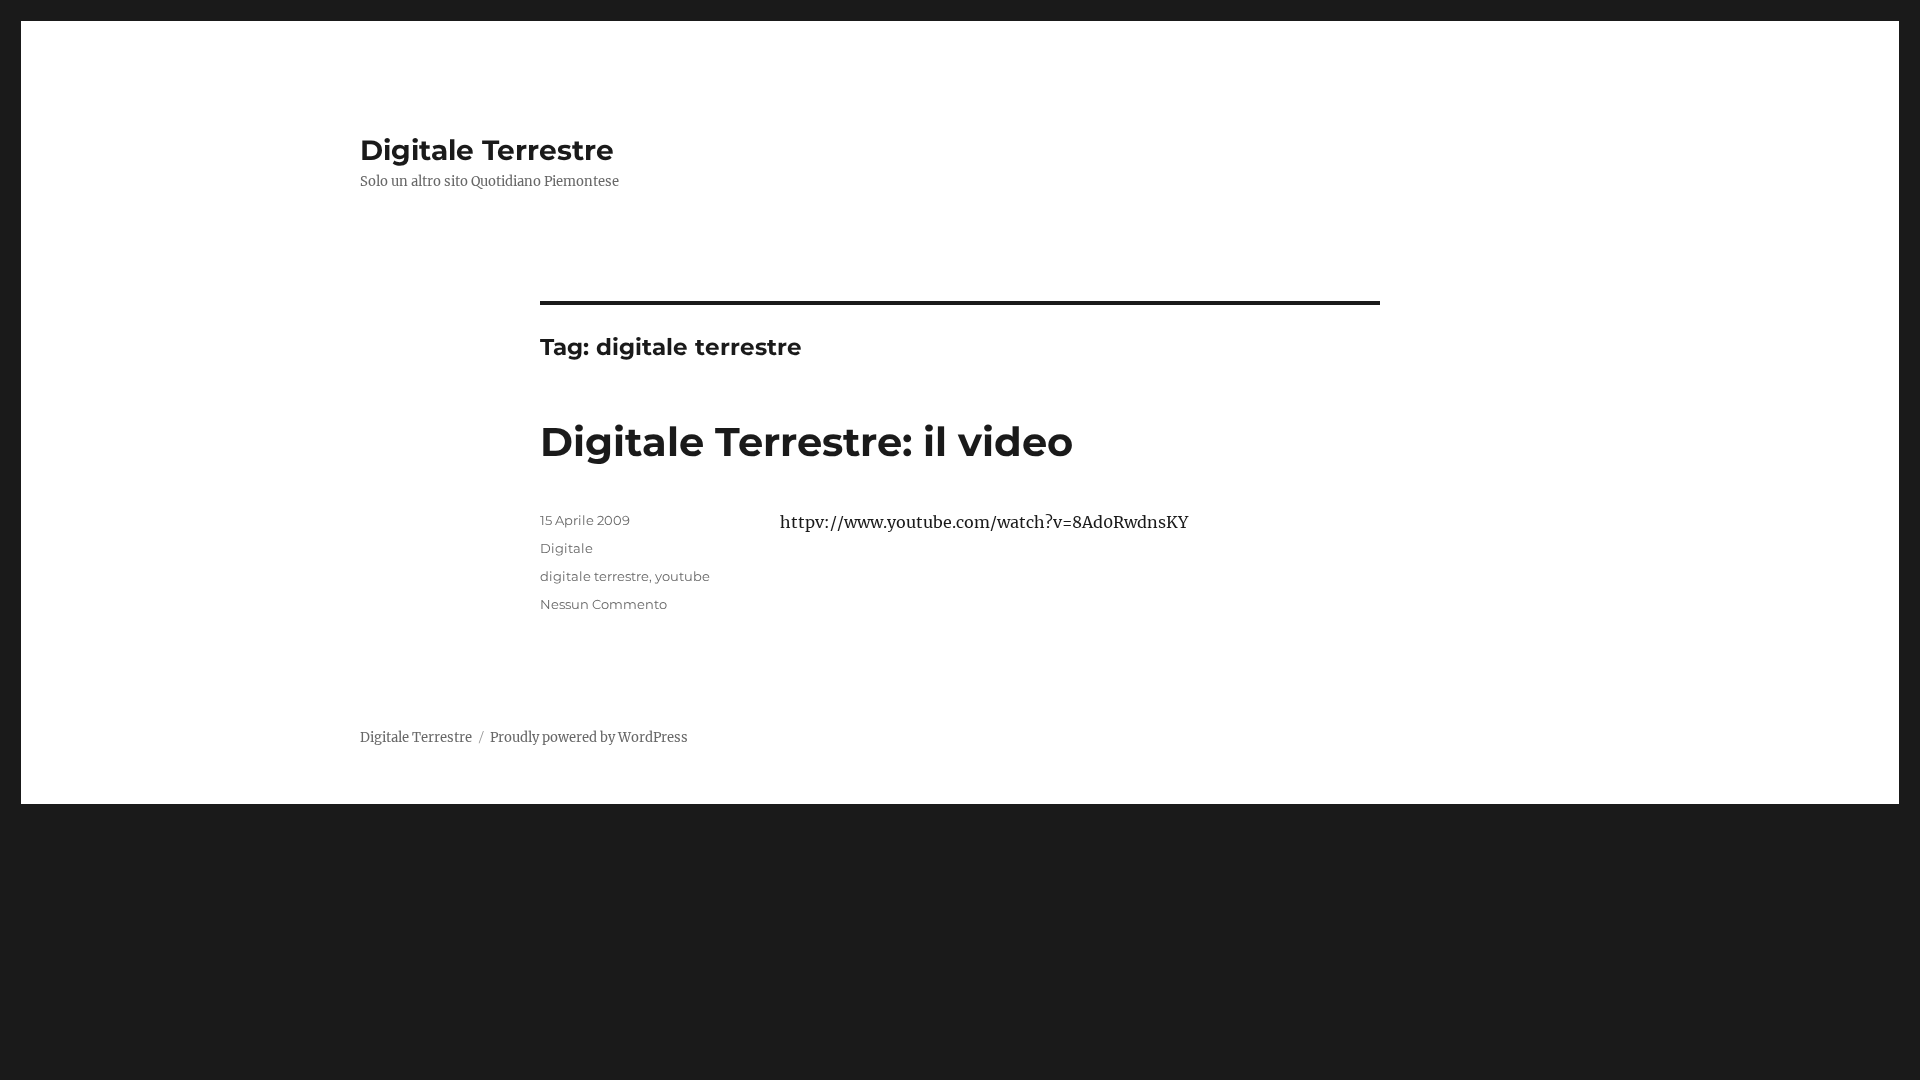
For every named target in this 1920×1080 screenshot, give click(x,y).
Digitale (566, 548)
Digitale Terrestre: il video (806, 441)
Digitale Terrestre (487, 150)
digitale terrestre (594, 576)
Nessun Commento (603, 604)
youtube (682, 576)
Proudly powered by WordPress (589, 737)
